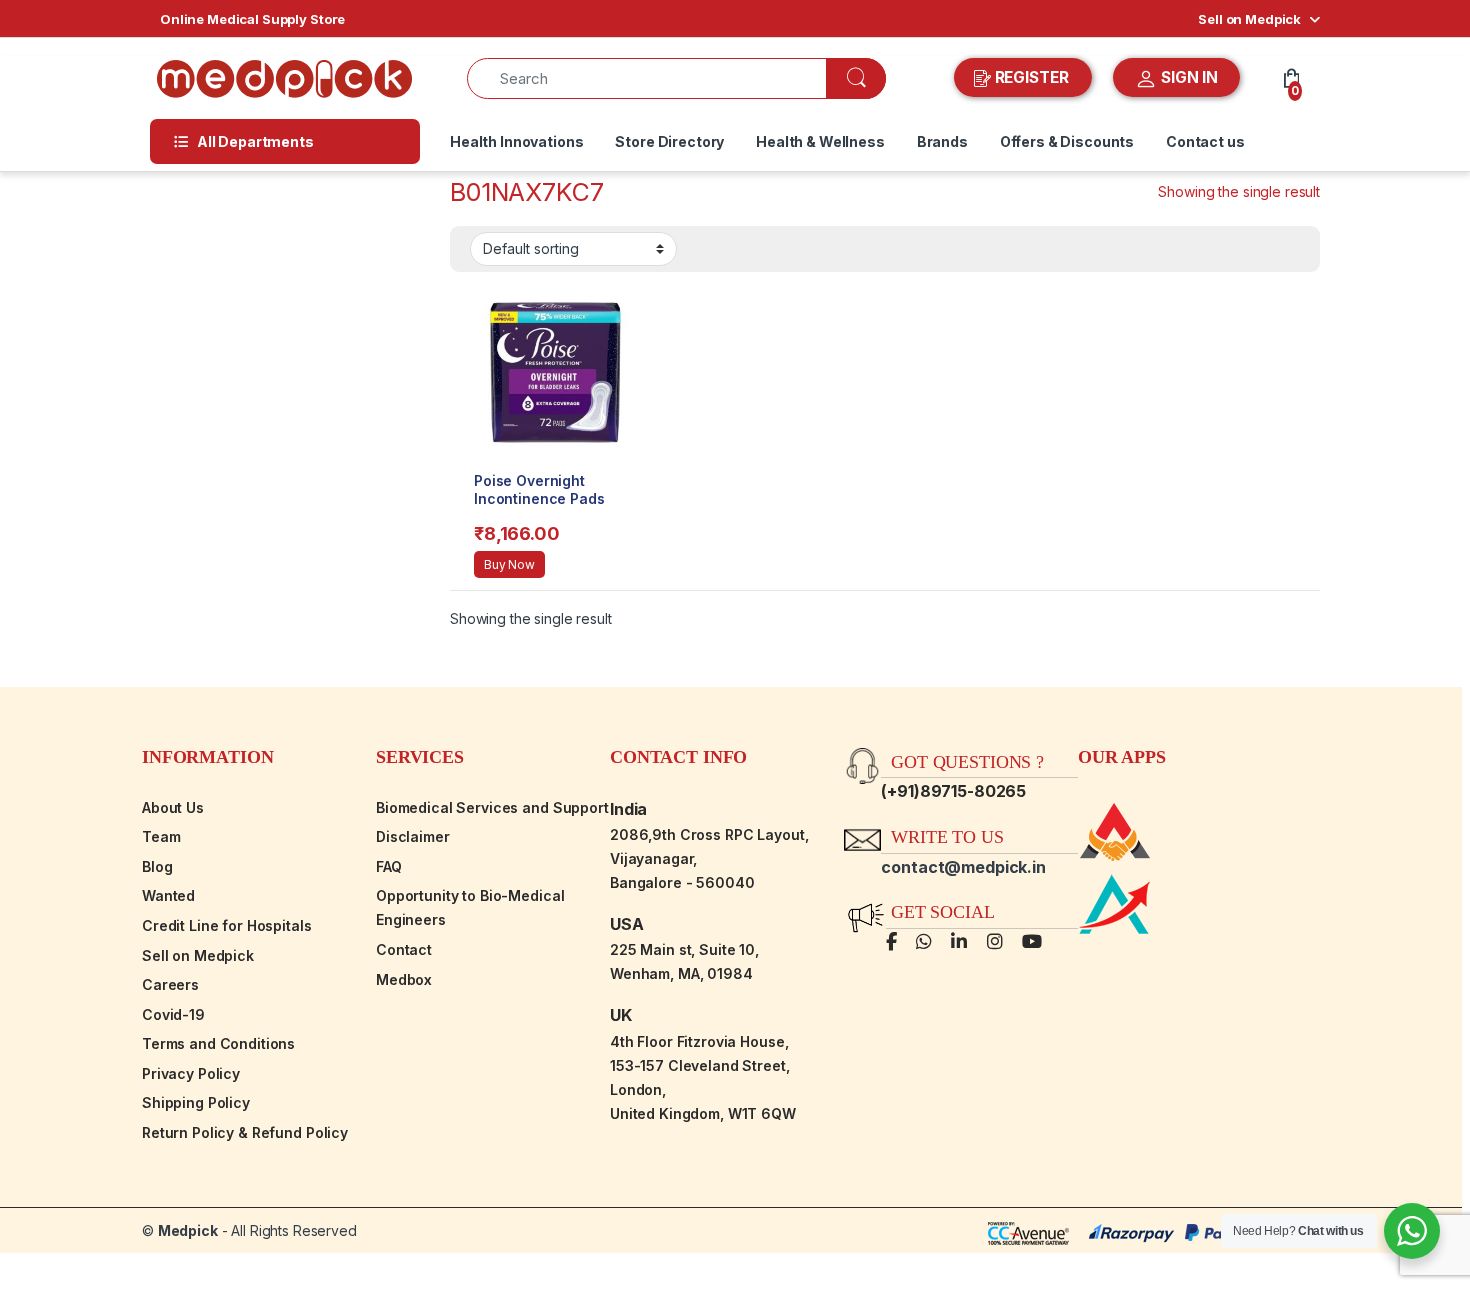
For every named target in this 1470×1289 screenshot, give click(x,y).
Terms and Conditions (218, 1043)
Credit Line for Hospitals (227, 925)
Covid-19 (173, 1014)
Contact (404, 949)
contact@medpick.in (963, 867)
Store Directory (669, 141)
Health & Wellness (820, 141)
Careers (170, 984)
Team (161, 836)
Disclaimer (413, 836)
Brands (942, 141)
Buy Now (509, 564)
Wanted (168, 895)
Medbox (404, 979)
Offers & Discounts (1067, 141)
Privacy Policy (191, 1073)
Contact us (1205, 141)
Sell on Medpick (1249, 19)
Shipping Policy (196, 1102)
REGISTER (1032, 77)
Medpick (188, 1230)
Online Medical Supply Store (252, 19)
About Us (173, 807)
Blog (157, 866)
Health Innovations (516, 141)
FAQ (389, 866)
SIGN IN (1187, 77)
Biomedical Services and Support (492, 807)
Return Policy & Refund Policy (245, 1132)
